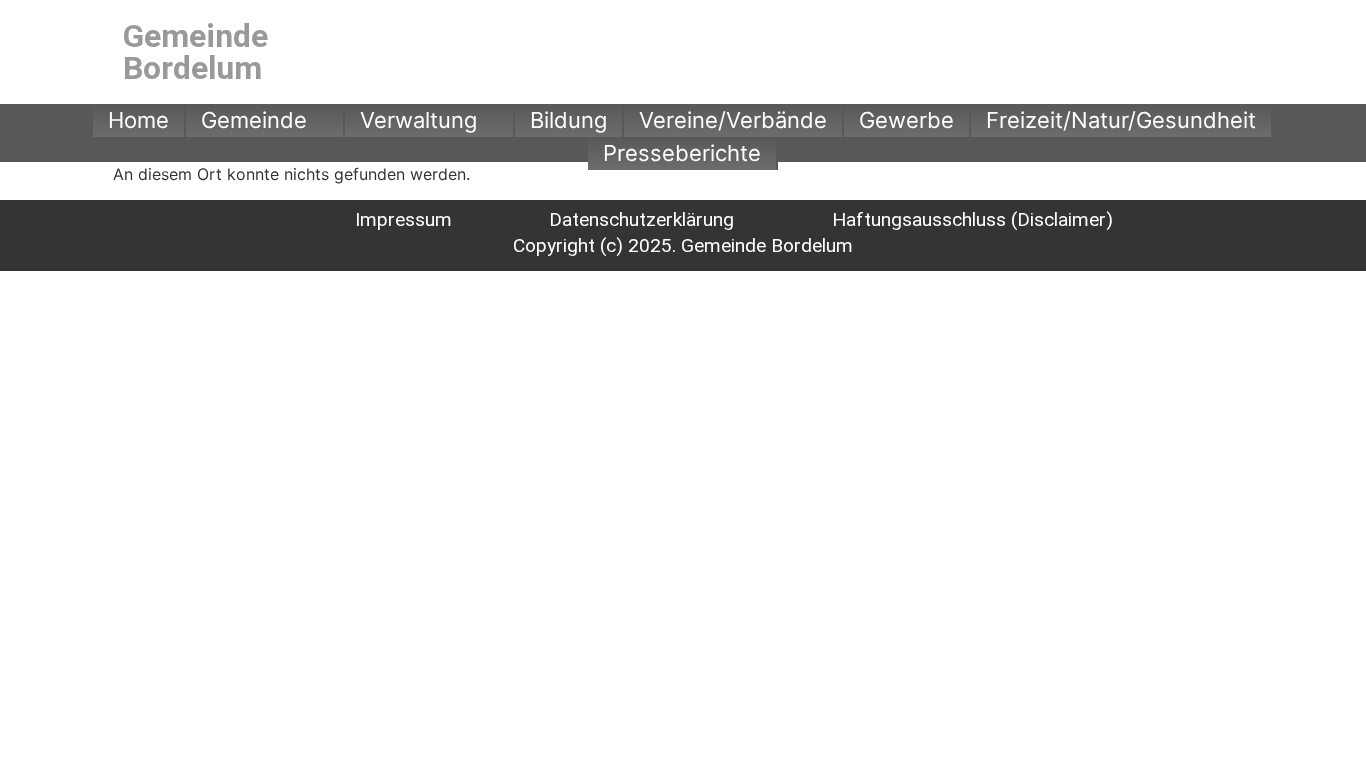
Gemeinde (254, 120)
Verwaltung (418, 120)
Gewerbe (906, 120)
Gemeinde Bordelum (195, 52)
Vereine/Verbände (733, 120)
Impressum (403, 219)
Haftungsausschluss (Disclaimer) (972, 219)
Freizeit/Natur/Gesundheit (1121, 120)
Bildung (568, 120)
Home (138, 120)
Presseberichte (682, 153)
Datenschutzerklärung (641, 219)
